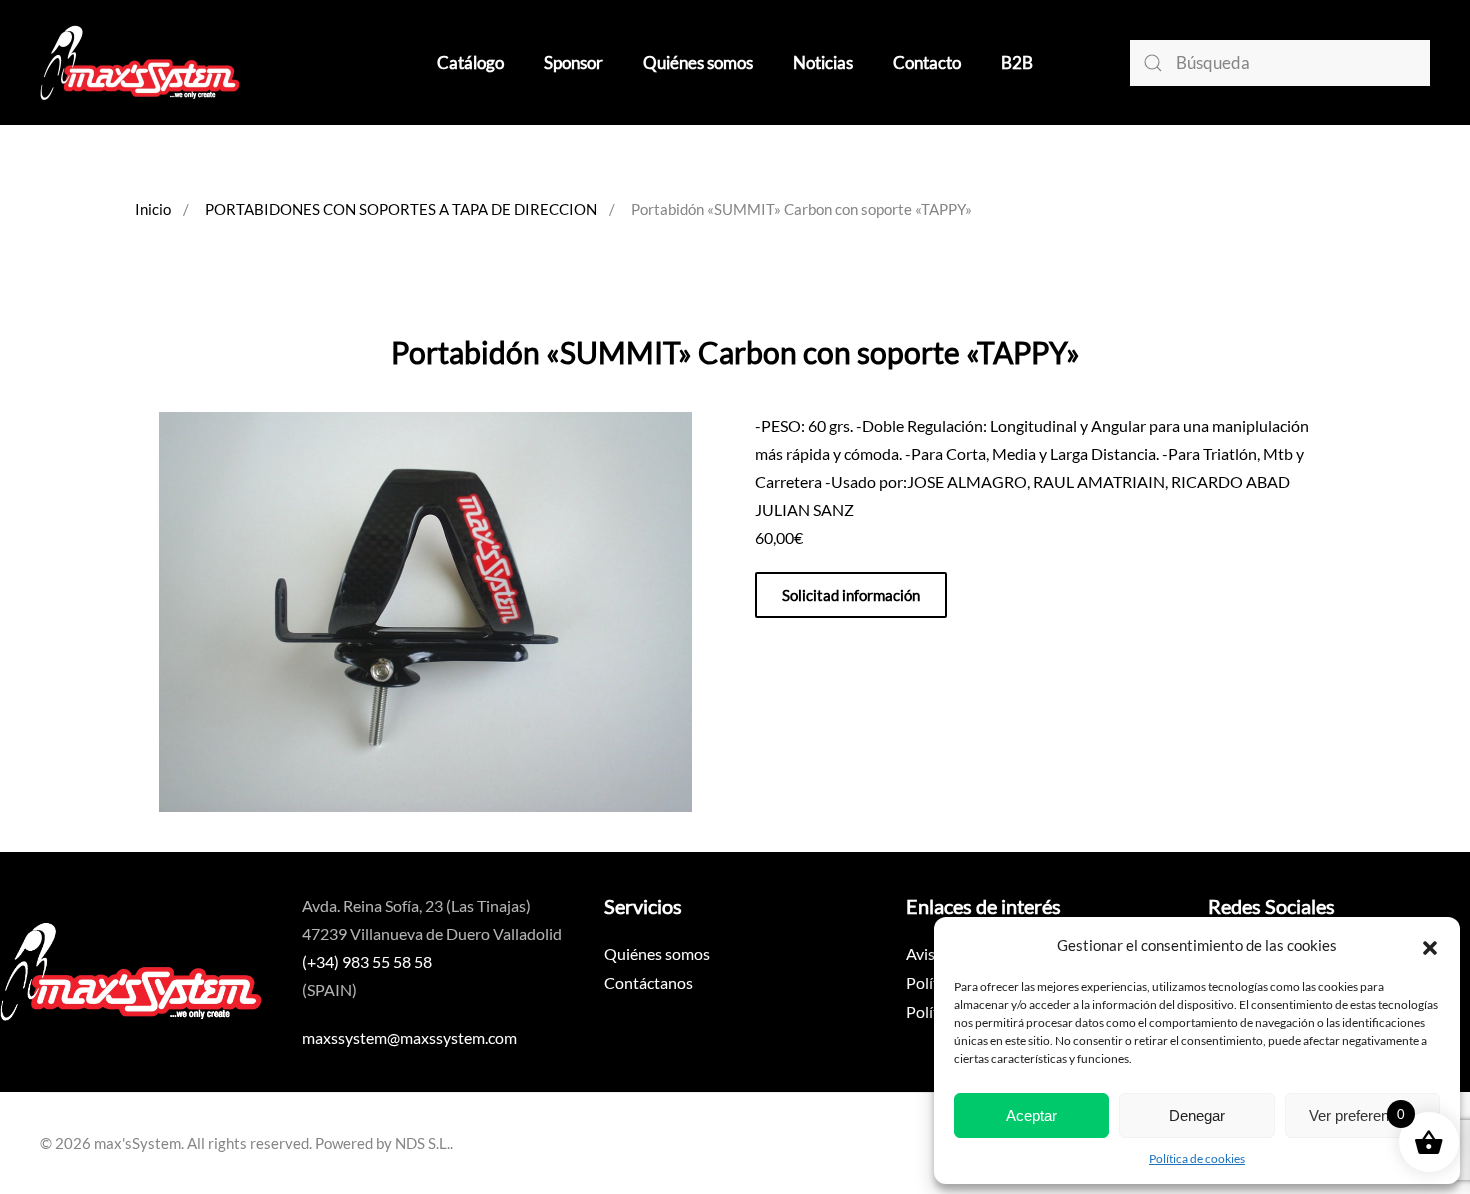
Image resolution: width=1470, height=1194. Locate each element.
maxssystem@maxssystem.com (409, 1037)
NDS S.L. (422, 1143)
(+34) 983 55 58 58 (367, 961)
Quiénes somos (698, 62)
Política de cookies (1197, 1158)
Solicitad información (851, 595)
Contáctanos (648, 982)
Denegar (1197, 1115)
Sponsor (573, 62)
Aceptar (1031, 1115)
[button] (1430, 945)
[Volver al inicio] (140, 62)
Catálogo (470, 62)
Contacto (927, 62)
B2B (1017, 62)
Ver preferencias (1362, 1115)
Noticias (823, 62)
